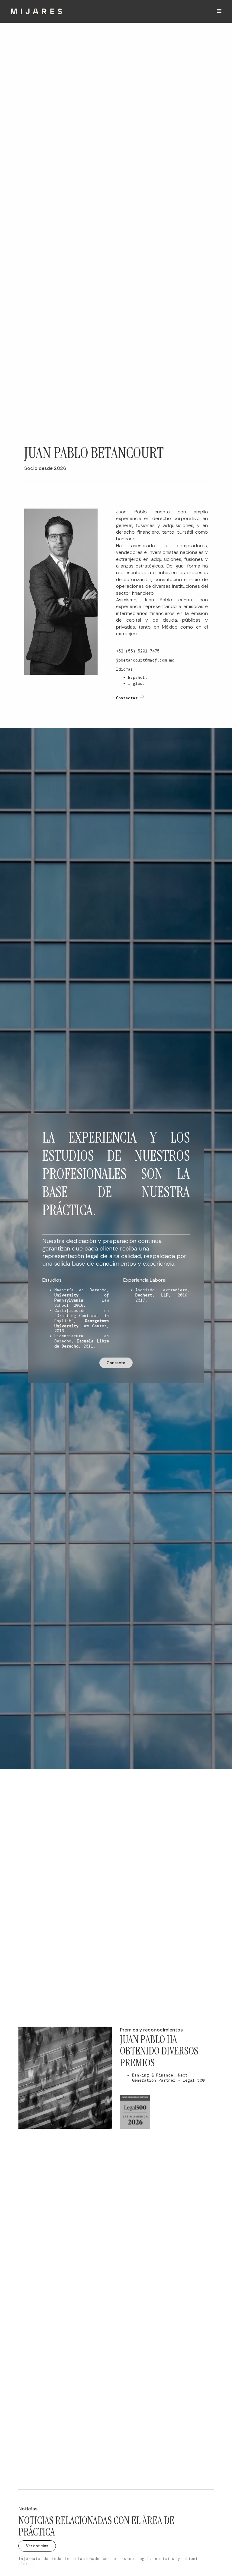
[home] (36, 11)
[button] (219, 11)
